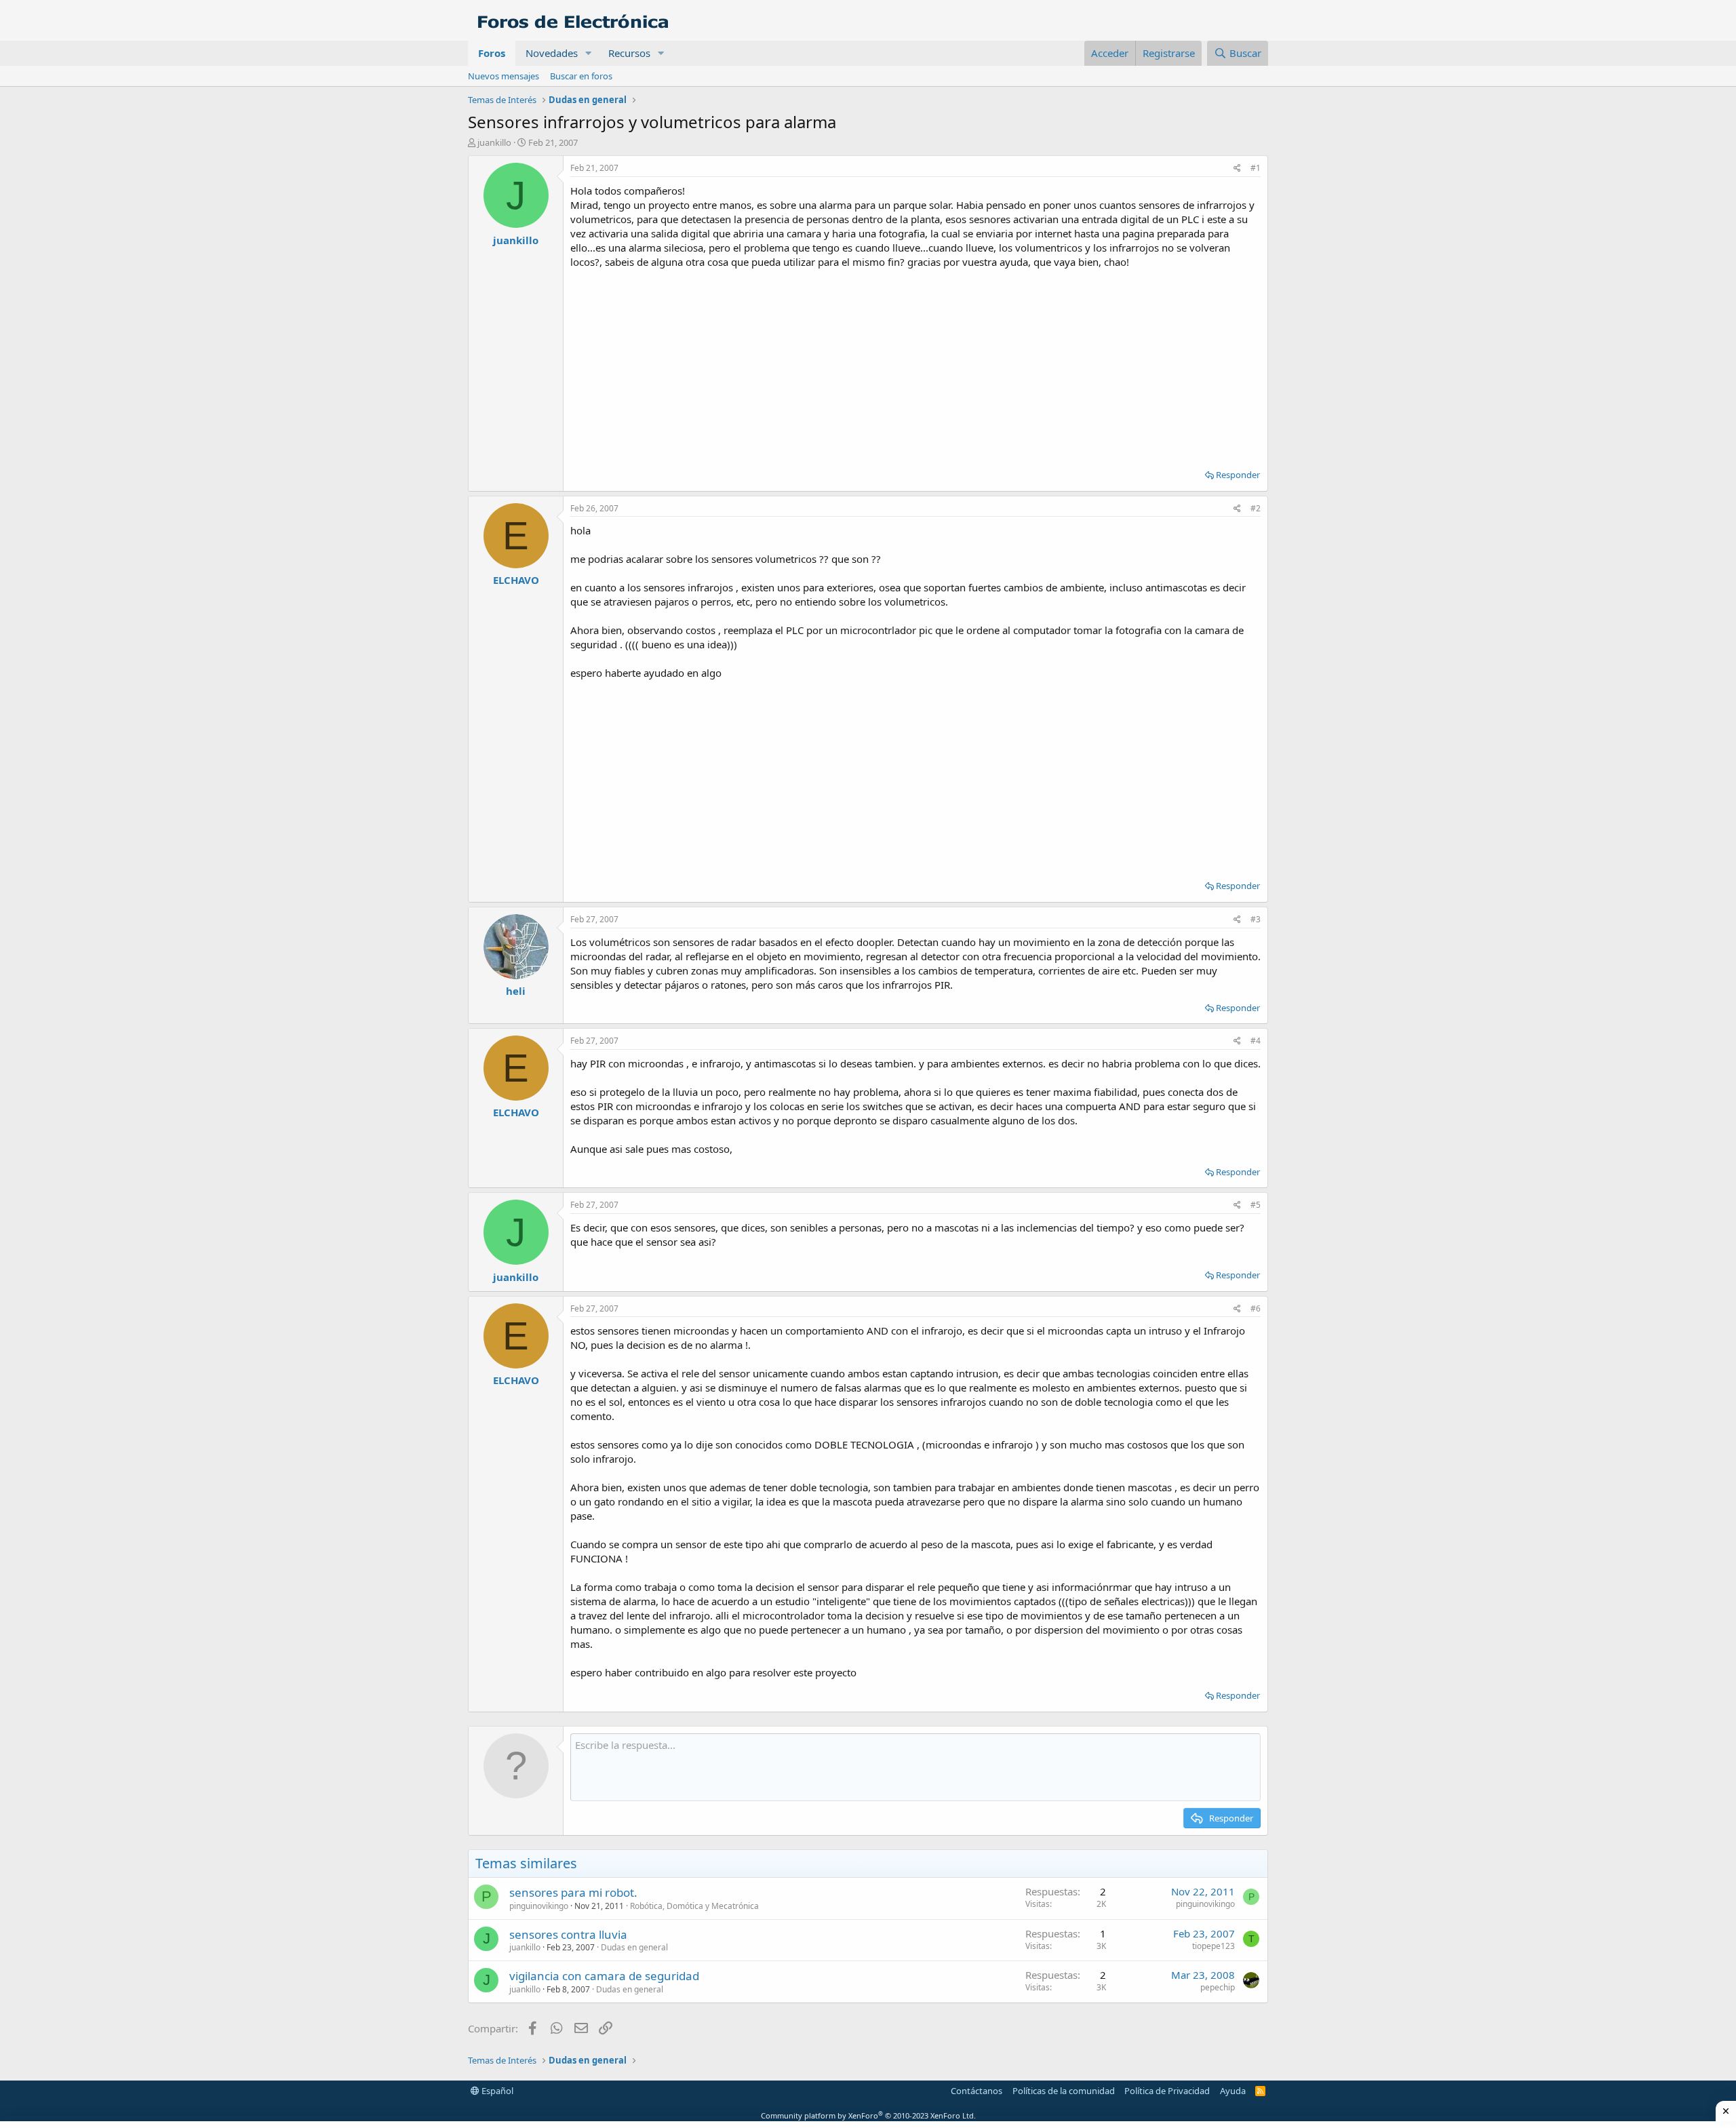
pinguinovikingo (539, 1906)
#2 (1256, 508)
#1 (1256, 168)
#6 (1256, 1308)
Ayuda (1233, 2091)
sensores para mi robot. (573, 1892)
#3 (1256, 919)
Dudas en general (634, 1947)
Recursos (629, 53)
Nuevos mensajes (504, 76)
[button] (589, 53)
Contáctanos (976, 2091)
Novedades (552, 53)
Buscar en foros (581, 76)
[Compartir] (1237, 169)
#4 (1256, 1041)
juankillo (494, 142)
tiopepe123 (1214, 1946)
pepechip (1218, 1987)
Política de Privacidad (1167, 2091)
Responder (1238, 475)
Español (496, 2091)
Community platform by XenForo (868, 2115)
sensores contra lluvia (568, 1934)
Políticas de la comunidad (1064, 2091)
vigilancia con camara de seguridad (604, 1976)
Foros (492, 53)
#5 (1256, 1205)
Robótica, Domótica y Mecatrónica (694, 1906)
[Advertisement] (915, 364)
